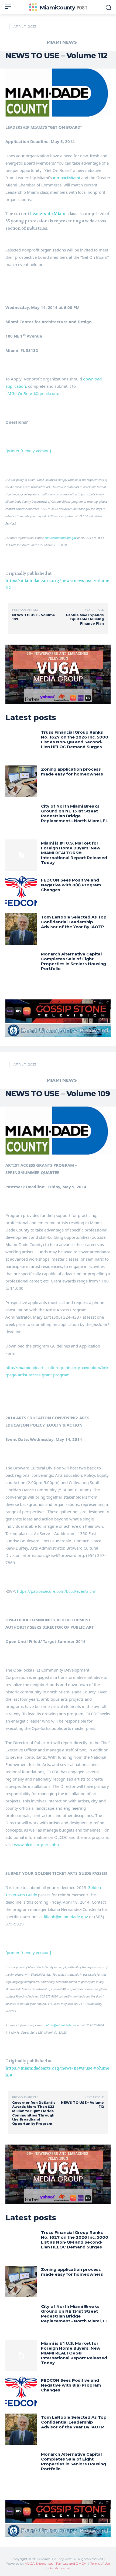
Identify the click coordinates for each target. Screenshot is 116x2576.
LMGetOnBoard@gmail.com (32, 393)
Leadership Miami (48, 214)
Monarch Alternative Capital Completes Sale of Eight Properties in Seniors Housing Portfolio (74, 961)
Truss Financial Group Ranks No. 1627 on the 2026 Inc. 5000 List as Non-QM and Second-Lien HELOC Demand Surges (75, 739)
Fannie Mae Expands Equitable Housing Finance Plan (85, 619)
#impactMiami (66, 178)
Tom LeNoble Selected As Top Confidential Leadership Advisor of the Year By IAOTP (74, 922)
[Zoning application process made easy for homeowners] (21, 781)
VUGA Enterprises (39, 2563)
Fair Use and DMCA (71, 2563)
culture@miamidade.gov (61, 538)
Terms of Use (100, 2563)
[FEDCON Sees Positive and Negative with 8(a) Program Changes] (21, 892)
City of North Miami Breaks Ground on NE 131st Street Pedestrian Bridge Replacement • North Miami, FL (74, 813)
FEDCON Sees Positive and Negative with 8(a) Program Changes (71, 885)
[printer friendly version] (28, 451)
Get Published (59, 2568)
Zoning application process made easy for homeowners (72, 772)
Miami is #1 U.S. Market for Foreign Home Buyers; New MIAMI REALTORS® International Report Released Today (74, 853)
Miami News (62, 42)
